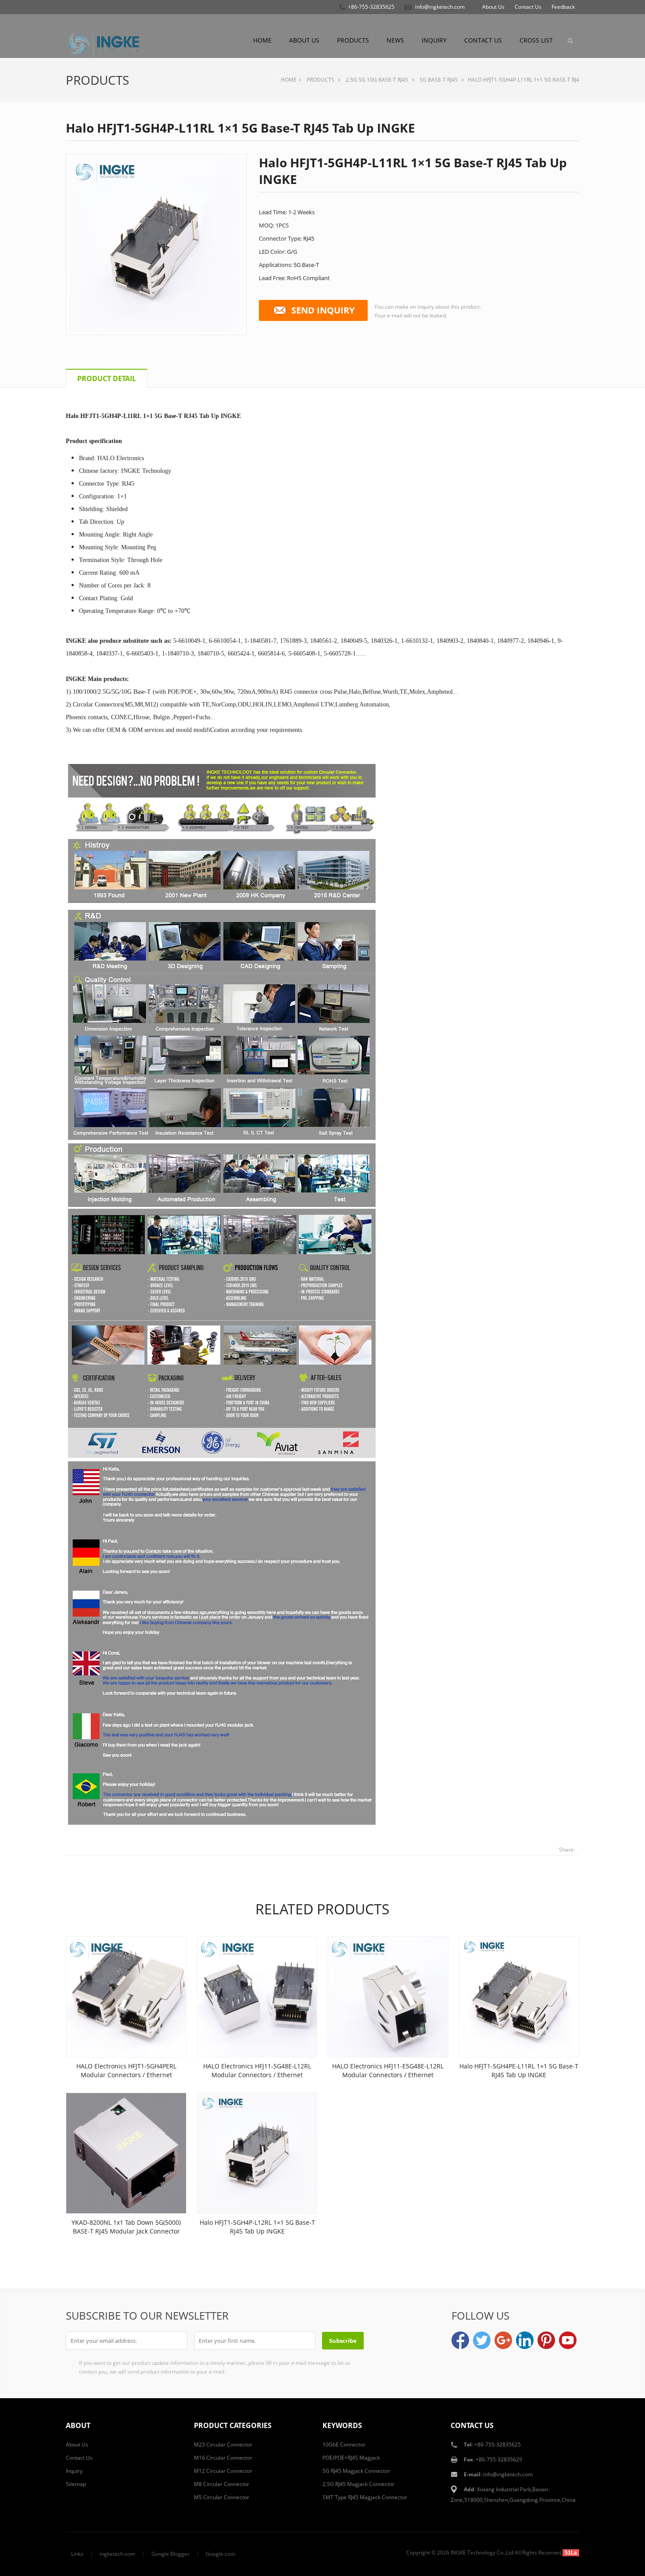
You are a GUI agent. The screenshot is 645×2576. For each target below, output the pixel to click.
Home (262, 40)
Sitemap (76, 2484)
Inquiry (434, 40)
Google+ (503, 2340)
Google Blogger (170, 2554)
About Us (493, 7)
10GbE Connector (344, 2444)
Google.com (220, 2554)
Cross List (536, 40)
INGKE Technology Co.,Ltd (482, 2553)
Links (77, 2554)
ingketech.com (117, 2554)
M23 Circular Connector (223, 2444)
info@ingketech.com (440, 7)
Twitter (482, 2340)
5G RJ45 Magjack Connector (356, 2471)
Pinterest (546, 2340)
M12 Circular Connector (223, 2471)
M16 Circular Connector (223, 2458)
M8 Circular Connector (222, 2484)
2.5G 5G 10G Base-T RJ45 (377, 80)
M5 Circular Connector (222, 2497)
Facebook (460, 2340)
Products (353, 40)
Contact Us (528, 7)
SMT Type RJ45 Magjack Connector (365, 2497)
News (395, 40)
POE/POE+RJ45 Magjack (351, 2458)
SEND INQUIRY (323, 310)
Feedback (563, 7)
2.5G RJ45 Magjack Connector (358, 2484)
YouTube (568, 2340)
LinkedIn (525, 2340)
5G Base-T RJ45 (439, 80)
